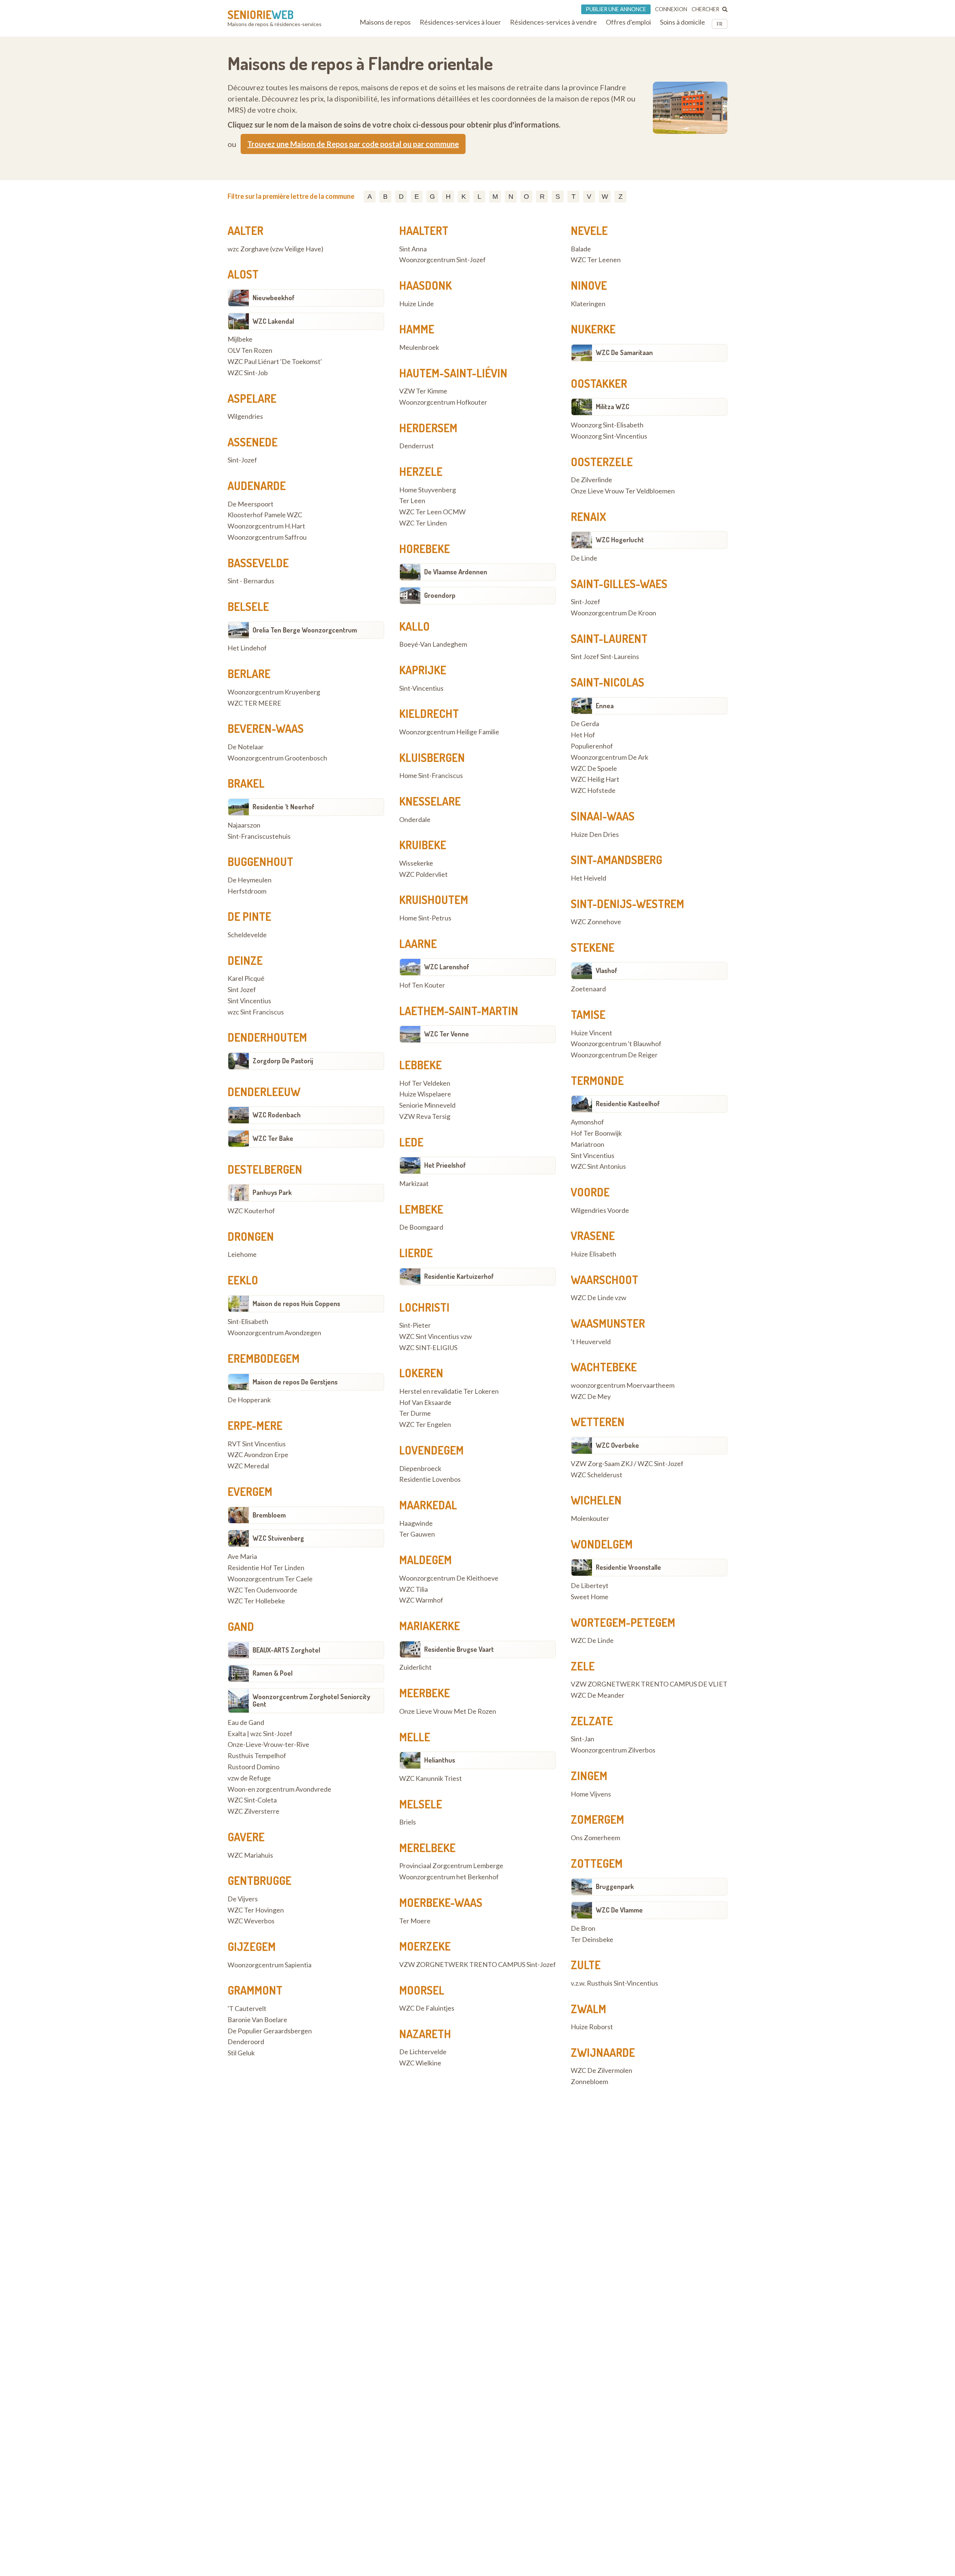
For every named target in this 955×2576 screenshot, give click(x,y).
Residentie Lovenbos (430, 1480)
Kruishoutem (434, 900)
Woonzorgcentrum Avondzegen (274, 1333)
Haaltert (424, 230)
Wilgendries (245, 417)
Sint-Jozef (242, 460)
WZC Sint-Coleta (252, 1800)
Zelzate (592, 1721)
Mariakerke (430, 1626)
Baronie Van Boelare (257, 2020)
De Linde (584, 558)
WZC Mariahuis (250, 1855)
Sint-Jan (583, 1739)
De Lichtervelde (423, 2052)
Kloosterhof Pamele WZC (265, 515)
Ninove (589, 285)
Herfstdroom (247, 891)
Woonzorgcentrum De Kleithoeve (449, 1578)
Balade (581, 249)
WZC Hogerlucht (620, 540)
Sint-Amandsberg (616, 860)
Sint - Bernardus (251, 581)
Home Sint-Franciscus (431, 776)
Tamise (588, 1014)
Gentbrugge (259, 1880)
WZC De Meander (598, 1695)
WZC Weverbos (251, 1921)
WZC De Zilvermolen (602, 2071)
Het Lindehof (247, 648)
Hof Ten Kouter (422, 985)
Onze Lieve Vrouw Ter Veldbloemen (623, 491)
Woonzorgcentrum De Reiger (614, 1055)
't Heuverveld (591, 1342)
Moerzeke (425, 1946)
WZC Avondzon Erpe (258, 1455)
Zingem (589, 1776)
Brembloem (269, 1515)
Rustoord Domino (253, 1767)
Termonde (597, 1080)
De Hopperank (249, 1400)
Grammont (255, 1990)
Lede (411, 1142)
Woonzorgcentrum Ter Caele (270, 1579)
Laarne (418, 944)
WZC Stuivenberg (278, 1538)
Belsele (248, 606)
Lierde (416, 1253)
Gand (241, 1626)
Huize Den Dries (595, 835)
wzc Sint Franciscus (256, 1012)
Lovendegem (431, 1450)
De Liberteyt (590, 1586)
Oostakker (599, 383)
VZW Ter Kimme (423, 391)
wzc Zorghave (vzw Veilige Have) (275, 249)
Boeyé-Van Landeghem (433, 644)
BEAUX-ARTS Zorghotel (286, 1650)
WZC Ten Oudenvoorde (262, 1590)
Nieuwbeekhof (274, 298)
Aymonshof (587, 1122)
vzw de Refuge (249, 1778)
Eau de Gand (246, 1723)
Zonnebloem (589, 2082)
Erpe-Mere (255, 1425)
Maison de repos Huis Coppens (296, 1303)
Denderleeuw (264, 1092)
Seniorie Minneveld (427, 1105)
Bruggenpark (615, 1886)
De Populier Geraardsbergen (270, 2031)
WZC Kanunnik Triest (430, 1779)
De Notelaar (246, 747)
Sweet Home (590, 1597)
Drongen (251, 1236)
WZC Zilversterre (253, 1811)
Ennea (605, 706)
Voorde (590, 1192)
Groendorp (440, 595)
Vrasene (593, 1236)
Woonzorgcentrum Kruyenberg (274, 692)
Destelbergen (265, 1169)
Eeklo (243, 1280)
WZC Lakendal (273, 321)
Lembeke (421, 1209)
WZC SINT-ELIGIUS (428, 1348)
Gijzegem (252, 1946)
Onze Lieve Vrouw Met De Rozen (448, 1711)
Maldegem (425, 1560)
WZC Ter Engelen (425, 1425)
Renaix (588, 517)
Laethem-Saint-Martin (459, 1011)
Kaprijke (423, 670)
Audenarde (257, 486)
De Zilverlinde (591, 480)
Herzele (421, 471)
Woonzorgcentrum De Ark (610, 757)
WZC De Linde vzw (599, 1298)
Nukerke (593, 329)
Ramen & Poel (273, 1673)
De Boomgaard (421, 1227)
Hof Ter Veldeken (425, 1083)
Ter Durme (415, 1413)
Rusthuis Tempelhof (257, 1756)
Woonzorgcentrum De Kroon (613, 613)
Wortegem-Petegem (623, 1622)
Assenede (253, 442)
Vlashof (607, 970)
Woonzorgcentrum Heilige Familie (449, 732)
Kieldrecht (429, 713)
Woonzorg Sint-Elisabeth (607, 425)
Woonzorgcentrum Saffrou (267, 537)
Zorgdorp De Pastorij (283, 1061)
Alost (243, 274)
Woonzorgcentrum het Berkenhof (449, 1877)
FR (720, 24)
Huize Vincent (591, 1033)
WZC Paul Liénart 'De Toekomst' (275, 362)
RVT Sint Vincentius (257, 1444)
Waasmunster (608, 1323)
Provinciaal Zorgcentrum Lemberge (451, 1866)
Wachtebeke (604, 1367)
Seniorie (261, 15)
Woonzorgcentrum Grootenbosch (277, 758)
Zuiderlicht (415, 1667)
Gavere (246, 1837)
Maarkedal (428, 1505)
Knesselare (430, 801)
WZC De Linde (592, 1641)
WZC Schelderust (597, 1475)
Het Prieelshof (445, 1165)
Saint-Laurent (609, 638)
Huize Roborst (592, 2027)
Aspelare (252, 398)
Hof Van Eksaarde (425, 1403)
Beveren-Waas (266, 728)
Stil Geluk (241, 2053)
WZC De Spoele (594, 769)
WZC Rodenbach (277, 1115)
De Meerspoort (251, 504)
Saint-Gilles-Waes (619, 584)
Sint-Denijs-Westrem (627, 904)
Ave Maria (242, 1557)
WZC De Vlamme (619, 1910)
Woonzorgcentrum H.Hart (266, 526)
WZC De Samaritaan (624, 352)
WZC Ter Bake (273, 1138)
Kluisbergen (432, 757)
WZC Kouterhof (251, 1211)
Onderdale (415, 820)
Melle (415, 1737)
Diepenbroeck (420, 1469)
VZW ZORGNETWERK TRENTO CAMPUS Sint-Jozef (477, 1965)
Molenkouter (590, 1519)
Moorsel (422, 1990)
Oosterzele (602, 462)
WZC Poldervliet (423, 875)
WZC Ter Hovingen (256, 1910)
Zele (583, 1666)
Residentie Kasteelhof (628, 1104)
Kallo (414, 626)
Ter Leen (412, 501)
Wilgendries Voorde (600, 1211)
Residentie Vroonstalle (628, 1567)
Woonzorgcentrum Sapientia (270, 1965)
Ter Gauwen (417, 1534)
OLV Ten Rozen (250, 351)
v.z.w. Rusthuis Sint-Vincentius (614, 1983)
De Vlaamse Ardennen (456, 572)
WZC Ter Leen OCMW (432, 512)
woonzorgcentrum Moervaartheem (623, 1386)
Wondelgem (602, 1544)
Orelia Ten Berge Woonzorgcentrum (305, 630)
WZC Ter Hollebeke (256, 1601)
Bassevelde (258, 563)
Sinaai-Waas (603, 816)
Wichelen (596, 1500)
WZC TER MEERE (254, 703)
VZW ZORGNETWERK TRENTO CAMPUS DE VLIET (649, 1684)
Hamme (417, 329)
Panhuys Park (272, 1192)
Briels (408, 1822)
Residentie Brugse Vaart (459, 1649)
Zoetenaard (588, 989)
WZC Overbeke (617, 1445)
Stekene (593, 947)
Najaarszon (244, 825)
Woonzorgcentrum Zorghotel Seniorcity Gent (311, 1700)
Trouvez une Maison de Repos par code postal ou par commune (353, 144)
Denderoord (246, 2042)
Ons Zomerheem (595, 1838)
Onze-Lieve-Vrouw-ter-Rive (268, 1745)
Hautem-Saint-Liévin (453, 373)
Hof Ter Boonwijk (596, 1133)
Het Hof (583, 735)
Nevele (589, 230)
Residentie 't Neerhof (284, 807)
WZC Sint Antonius (598, 1167)
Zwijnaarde (603, 2052)
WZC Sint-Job (248, 373)
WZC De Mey (591, 1397)
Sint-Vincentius (421, 688)
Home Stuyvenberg (428, 490)
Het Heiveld (588, 878)
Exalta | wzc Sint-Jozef (260, 1734)
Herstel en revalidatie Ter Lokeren (449, 1391)
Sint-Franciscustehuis (259, 837)
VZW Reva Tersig (425, 1117)
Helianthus (440, 1760)
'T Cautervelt (247, 2009)
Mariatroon (588, 1145)
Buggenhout (260, 862)
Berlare (249, 674)
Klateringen (588, 304)
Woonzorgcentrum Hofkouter (443, 402)
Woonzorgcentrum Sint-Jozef (442, 260)
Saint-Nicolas (608, 682)
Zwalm (588, 2009)
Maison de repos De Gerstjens (295, 1382)
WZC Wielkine (420, 2063)
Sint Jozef (242, 990)
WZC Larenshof (447, 967)
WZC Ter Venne (447, 1034)
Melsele (421, 1804)
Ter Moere (415, 1921)
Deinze (245, 960)
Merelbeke (427, 1848)
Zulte (586, 1965)
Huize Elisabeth (594, 1254)
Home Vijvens (591, 1794)
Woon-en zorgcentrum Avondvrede (279, 1789)
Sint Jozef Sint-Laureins (605, 657)
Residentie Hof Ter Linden (266, 1568)
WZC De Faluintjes (427, 2008)
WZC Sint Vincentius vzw (436, 1337)
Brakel (246, 783)
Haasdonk (425, 285)
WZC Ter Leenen (596, 260)
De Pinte (249, 916)
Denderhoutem (267, 1037)
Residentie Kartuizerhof (459, 1276)
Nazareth (425, 2034)
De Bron (583, 1929)
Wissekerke (416, 863)
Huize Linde (417, 304)
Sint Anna (413, 249)
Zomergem (597, 1819)
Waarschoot (605, 1280)
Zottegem (597, 1863)
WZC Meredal (248, 1466)
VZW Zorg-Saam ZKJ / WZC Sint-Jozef (627, 1464)
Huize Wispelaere (425, 1094)
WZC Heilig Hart (595, 779)
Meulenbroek (419, 348)
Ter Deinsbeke (592, 1940)
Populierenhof (592, 746)
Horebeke (425, 549)
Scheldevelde (247, 935)
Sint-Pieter (415, 1325)
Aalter (245, 230)
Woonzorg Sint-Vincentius (609, 436)
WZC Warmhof (421, 1600)
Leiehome (242, 1255)
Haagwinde (416, 1524)
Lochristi (424, 1307)
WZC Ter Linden (423, 523)
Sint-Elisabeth (248, 1322)
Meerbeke (425, 1693)
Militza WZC (613, 407)
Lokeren (421, 1373)
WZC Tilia (414, 1590)
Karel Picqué (246, 979)
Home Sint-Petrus (425, 918)
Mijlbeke (240, 339)
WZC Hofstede (593, 791)
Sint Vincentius (249, 1001)
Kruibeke (423, 845)
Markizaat (414, 1184)
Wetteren (598, 1422)
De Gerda (585, 724)
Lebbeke (420, 1065)
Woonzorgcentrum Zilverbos (613, 1750)
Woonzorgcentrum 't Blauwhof (616, 1044)
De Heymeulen (250, 880)
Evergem (250, 1491)
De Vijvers (243, 1899)
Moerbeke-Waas (441, 1902)
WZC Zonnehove (596, 922)
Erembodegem (264, 1358)
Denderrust (417, 446)
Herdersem (428, 428)
